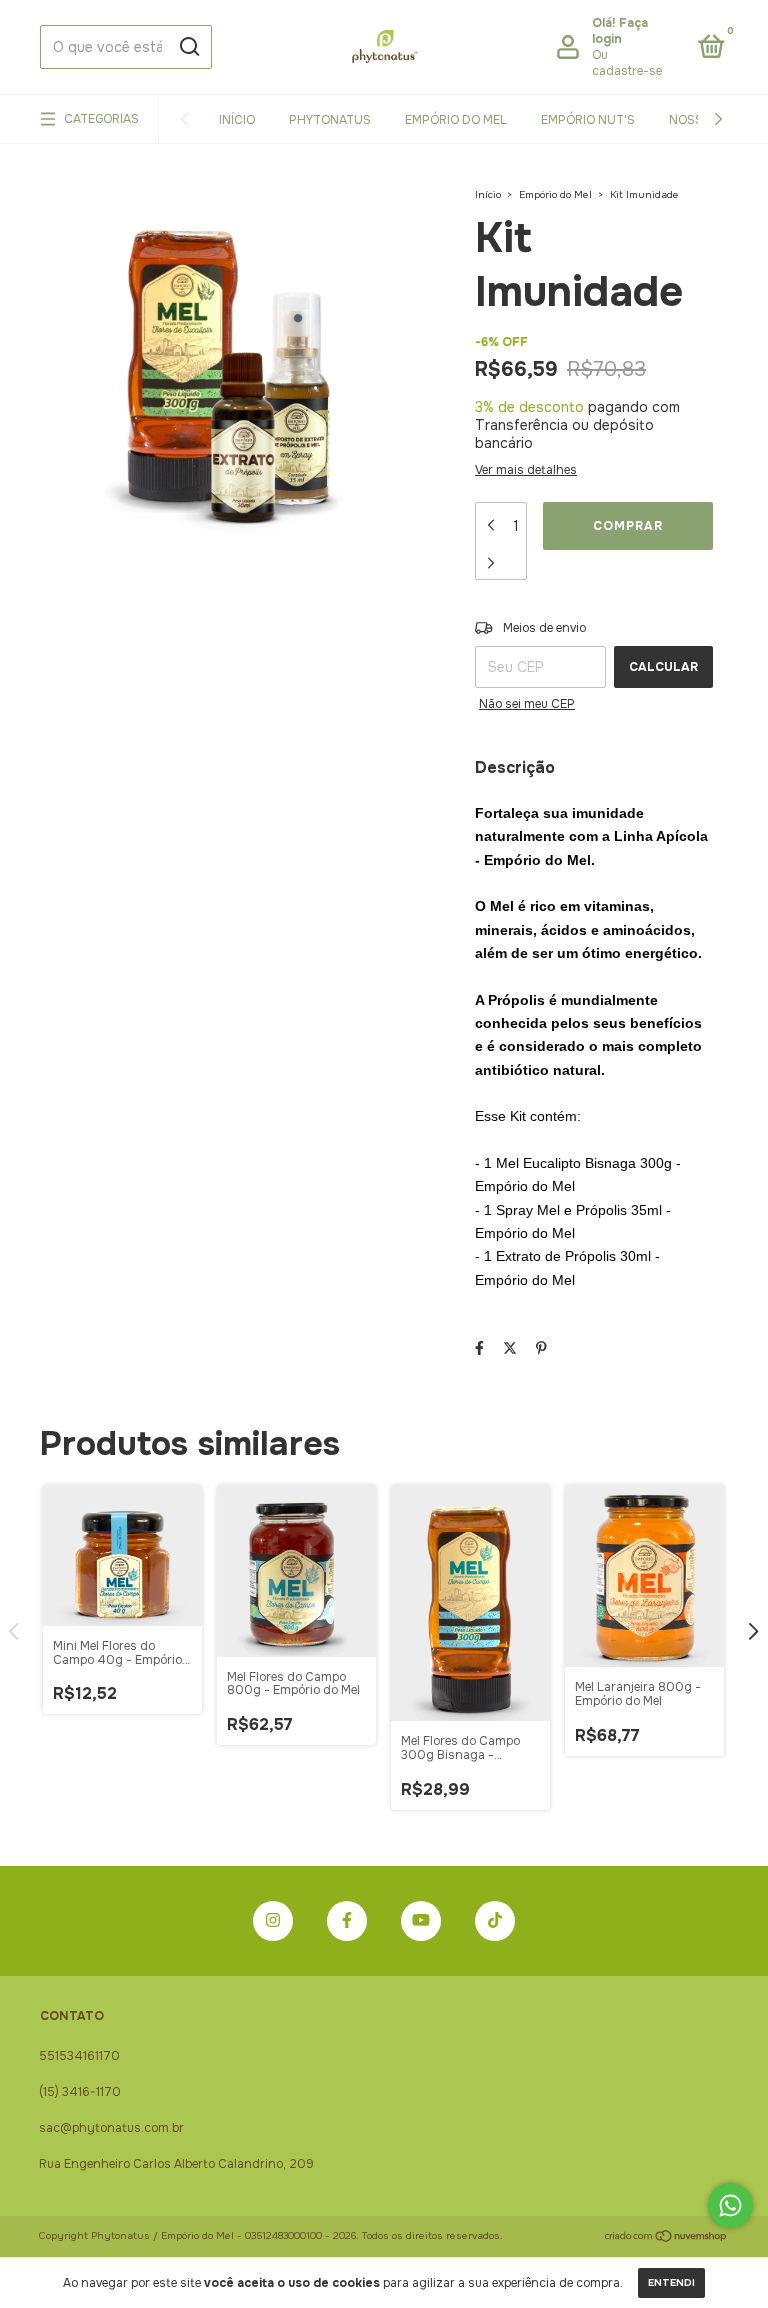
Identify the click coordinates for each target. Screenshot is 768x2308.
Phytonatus (330, 120)
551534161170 (79, 2056)
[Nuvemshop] (666, 2238)
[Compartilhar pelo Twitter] (510, 1348)
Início (237, 120)
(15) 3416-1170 (80, 2092)
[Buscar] (188, 47)
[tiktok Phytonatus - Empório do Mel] (495, 1921)
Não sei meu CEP (527, 704)
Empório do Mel (456, 120)
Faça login (620, 31)
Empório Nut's (588, 120)
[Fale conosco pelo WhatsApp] (730, 2205)
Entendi (671, 2282)
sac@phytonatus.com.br (111, 2128)
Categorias (101, 119)
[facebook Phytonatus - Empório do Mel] (347, 1921)
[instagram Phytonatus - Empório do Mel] (273, 1921)
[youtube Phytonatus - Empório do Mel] (421, 1921)
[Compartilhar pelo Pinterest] (541, 1348)
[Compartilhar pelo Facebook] (479, 1348)
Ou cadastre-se (627, 63)
